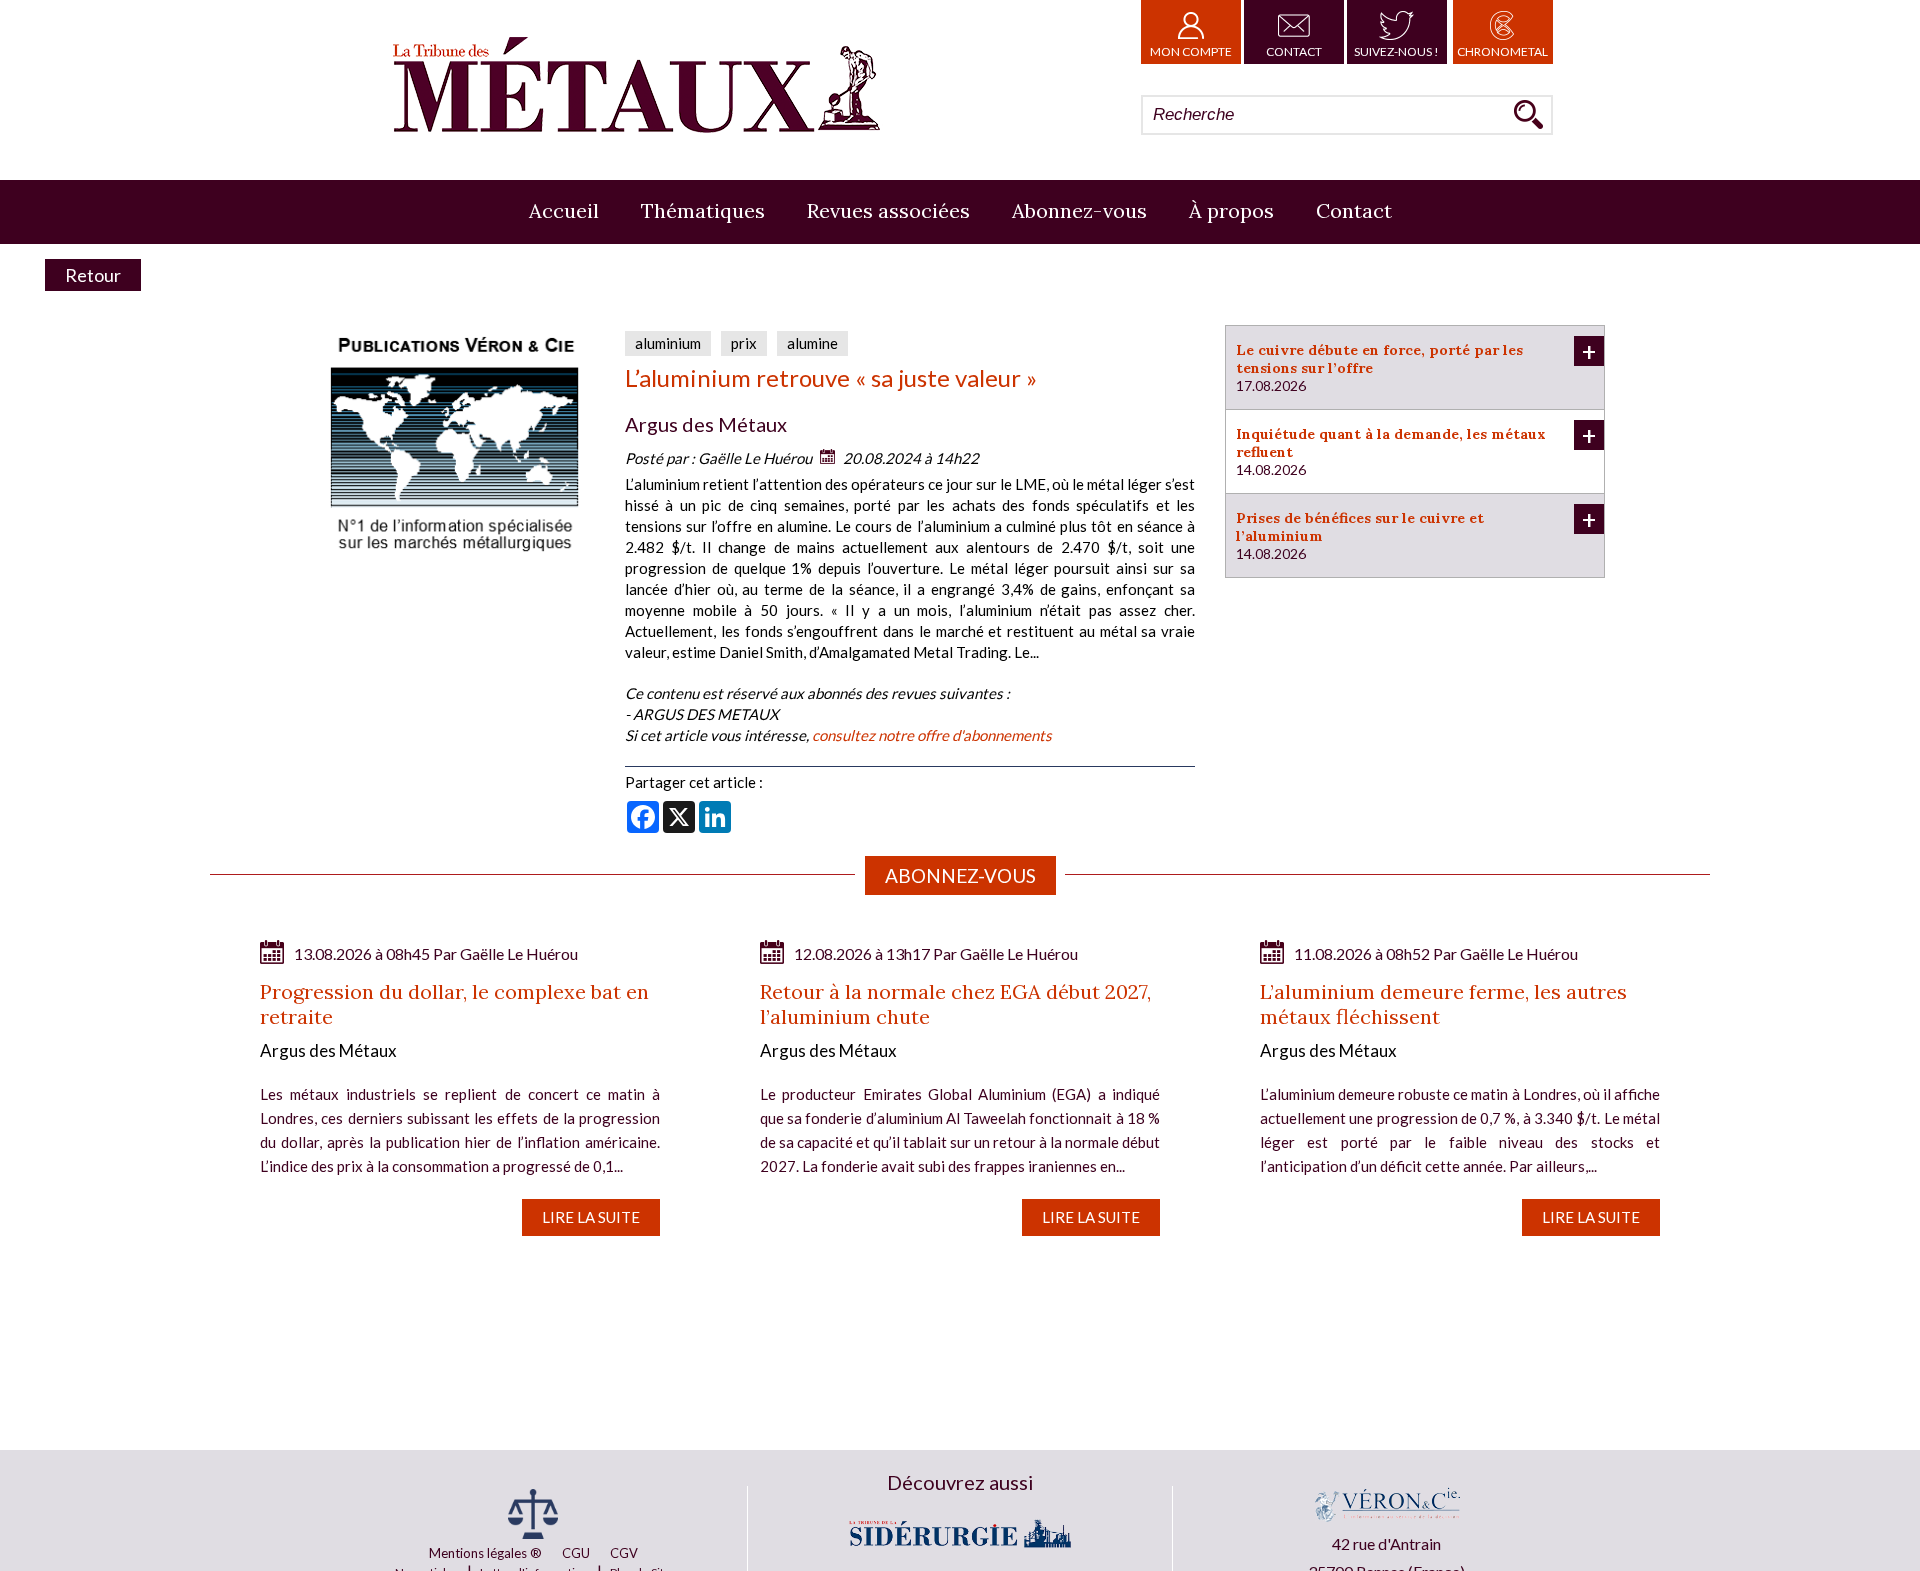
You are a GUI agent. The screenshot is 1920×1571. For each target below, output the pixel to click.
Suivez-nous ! (1396, 51)
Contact (1294, 51)
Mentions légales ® (485, 1553)
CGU (576, 1553)
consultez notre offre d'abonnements (932, 735)
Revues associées (888, 210)
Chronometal (1502, 51)
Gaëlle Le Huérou (755, 458)
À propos (1231, 210)
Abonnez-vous (1079, 210)
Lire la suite (591, 1217)
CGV (624, 1553)
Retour (93, 275)
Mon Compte (1191, 51)
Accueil (564, 210)
